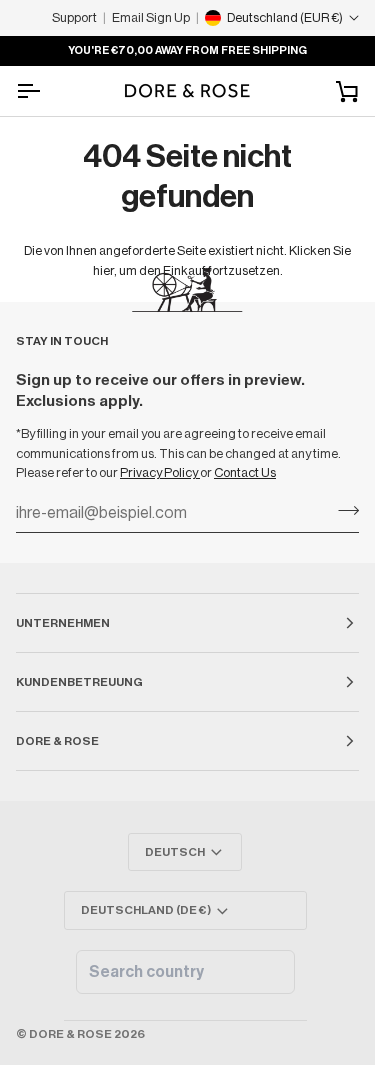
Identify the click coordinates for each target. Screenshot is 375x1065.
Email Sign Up (151, 17)
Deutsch (175, 852)
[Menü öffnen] (46, 91)
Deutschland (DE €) (146, 910)
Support (74, 17)
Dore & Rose (70, 1034)
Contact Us (245, 472)
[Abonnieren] (342, 511)
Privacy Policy (160, 472)
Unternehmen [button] (63, 623)
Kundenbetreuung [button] (79, 682)
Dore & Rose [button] (57, 741)
